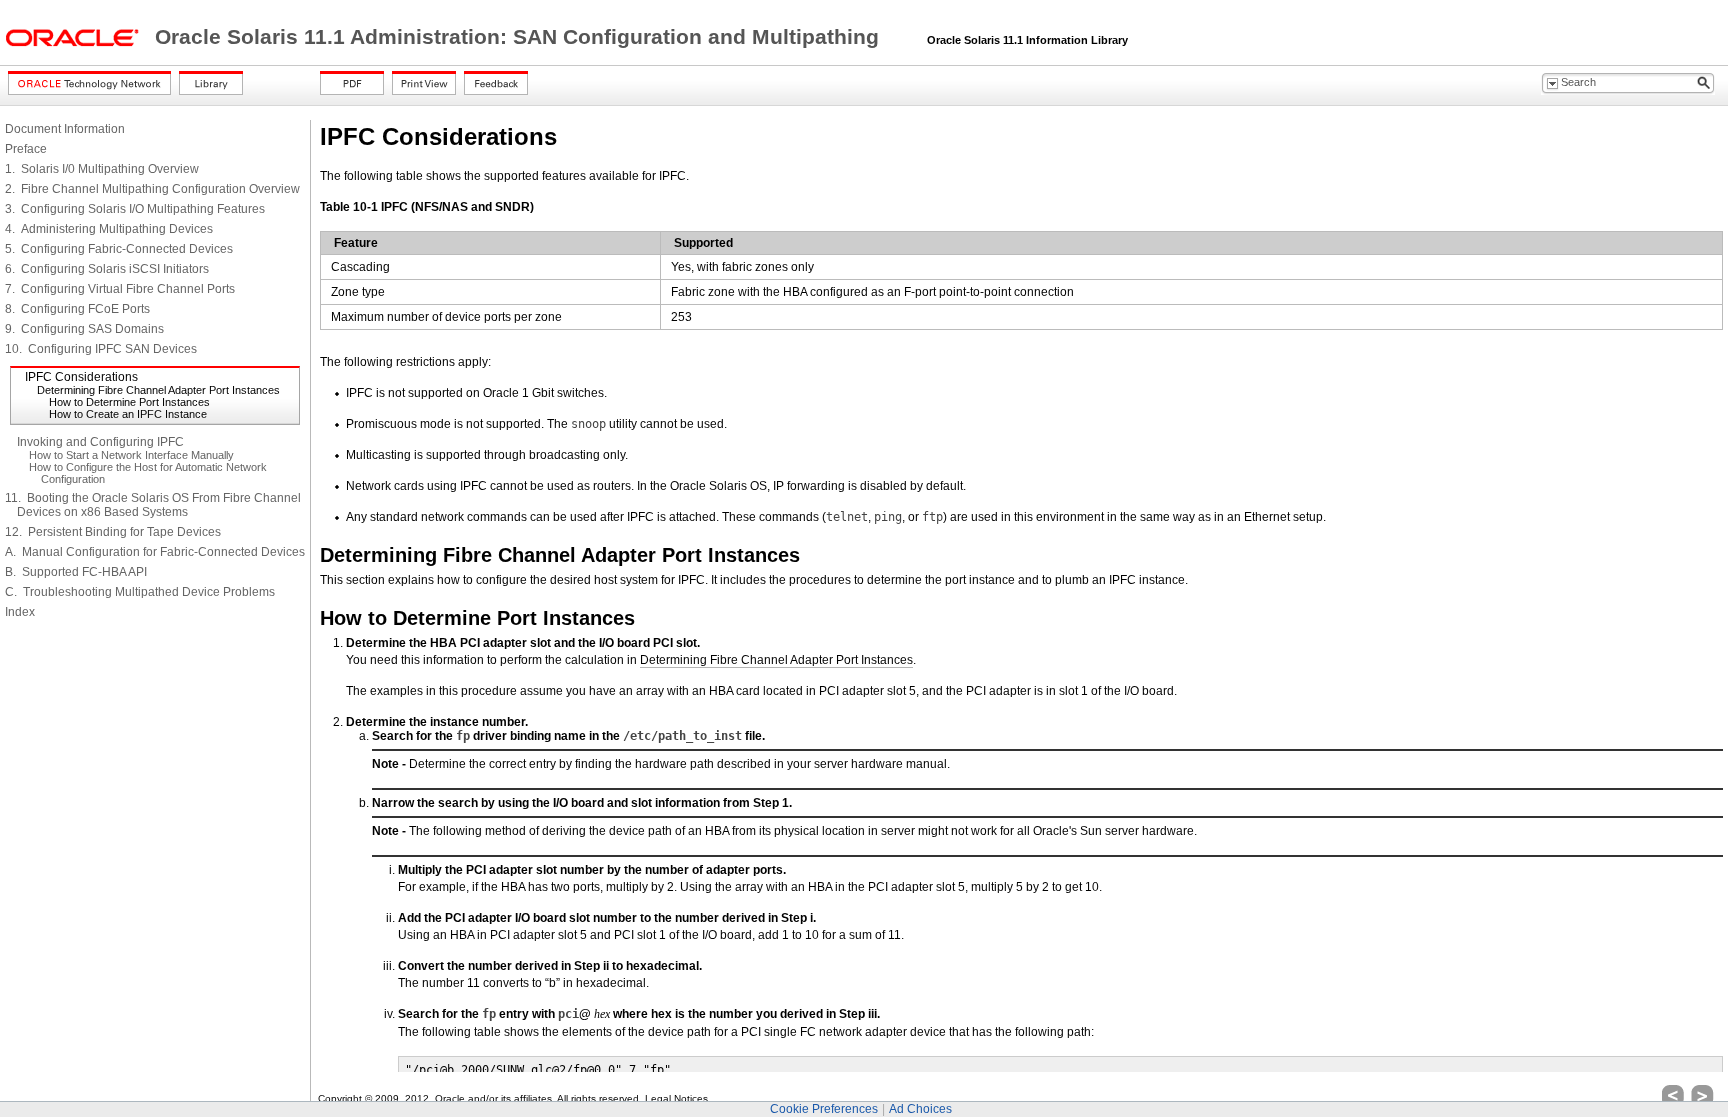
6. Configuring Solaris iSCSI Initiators (107, 269)
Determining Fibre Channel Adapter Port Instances (158, 390)
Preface (26, 149)
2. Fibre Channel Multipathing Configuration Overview (152, 189)
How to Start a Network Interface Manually (131, 455)
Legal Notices (676, 1098)
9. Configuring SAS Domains (84, 329)
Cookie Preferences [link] (824, 1109)
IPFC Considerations (81, 377)
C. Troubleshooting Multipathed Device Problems (140, 592)
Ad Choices (920, 1109)
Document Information (65, 129)
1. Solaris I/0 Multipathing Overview (102, 169)
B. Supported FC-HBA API (76, 572)
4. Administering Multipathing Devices (109, 229)
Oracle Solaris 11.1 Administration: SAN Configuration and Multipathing (520, 37)
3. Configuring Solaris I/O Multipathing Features (135, 209)
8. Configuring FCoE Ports (77, 309)
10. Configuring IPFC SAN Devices (101, 349)
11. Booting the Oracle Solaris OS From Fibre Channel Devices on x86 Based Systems (153, 505)
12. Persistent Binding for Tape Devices (113, 532)
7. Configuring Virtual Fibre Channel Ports (120, 289)
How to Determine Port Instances (129, 402)
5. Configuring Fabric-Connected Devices (119, 249)
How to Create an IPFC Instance (128, 414)
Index (20, 612)
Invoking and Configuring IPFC (100, 442)
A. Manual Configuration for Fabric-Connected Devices (155, 552)
